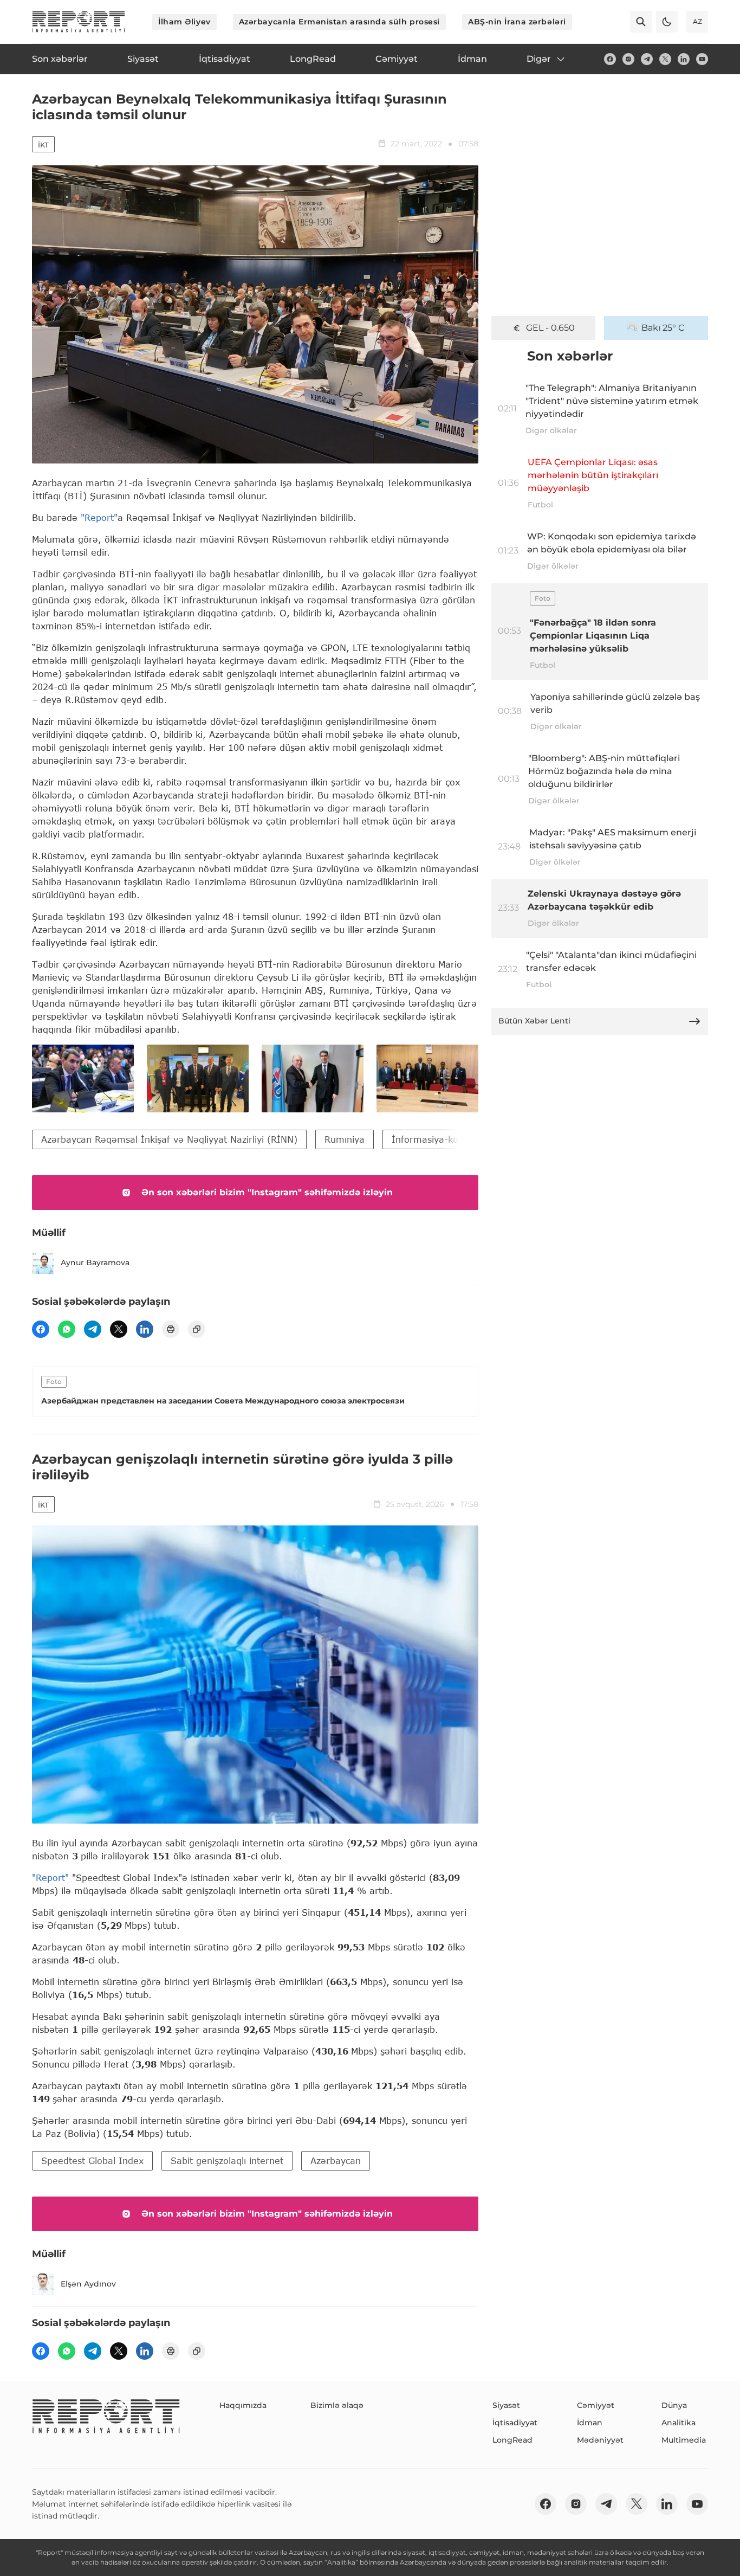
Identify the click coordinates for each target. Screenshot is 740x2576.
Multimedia (684, 2440)
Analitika (679, 2423)
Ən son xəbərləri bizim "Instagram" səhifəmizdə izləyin (267, 1192)
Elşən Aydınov (88, 2284)
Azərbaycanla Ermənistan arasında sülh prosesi (339, 22)
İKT (43, 145)
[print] (171, 1329)
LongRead (512, 2440)
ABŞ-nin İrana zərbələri (517, 22)
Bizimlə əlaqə (337, 2405)
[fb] (610, 59)
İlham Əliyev (184, 22)
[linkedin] (684, 59)
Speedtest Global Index (92, 2160)
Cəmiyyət (596, 2405)
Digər (539, 59)
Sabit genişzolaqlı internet (227, 2160)
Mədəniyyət (600, 2440)
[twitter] (665, 59)
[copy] (197, 1329)
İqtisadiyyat (515, 2423)
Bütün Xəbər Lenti (534, 1021)
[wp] (67, 1329)
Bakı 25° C (663, 328)
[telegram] (647, 59)
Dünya (674, 2405)
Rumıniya (345, 1139)
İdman (590, 2423)
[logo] (79, 22)
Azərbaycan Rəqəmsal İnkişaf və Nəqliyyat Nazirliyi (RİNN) (169, 1139)
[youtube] (702, 59)
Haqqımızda (243, 2405)
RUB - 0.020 (550, 328)
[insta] (628, 59)
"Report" (99, 517)
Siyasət (506, 2405)
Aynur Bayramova (95, 1263)
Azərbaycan (336, 2160)
